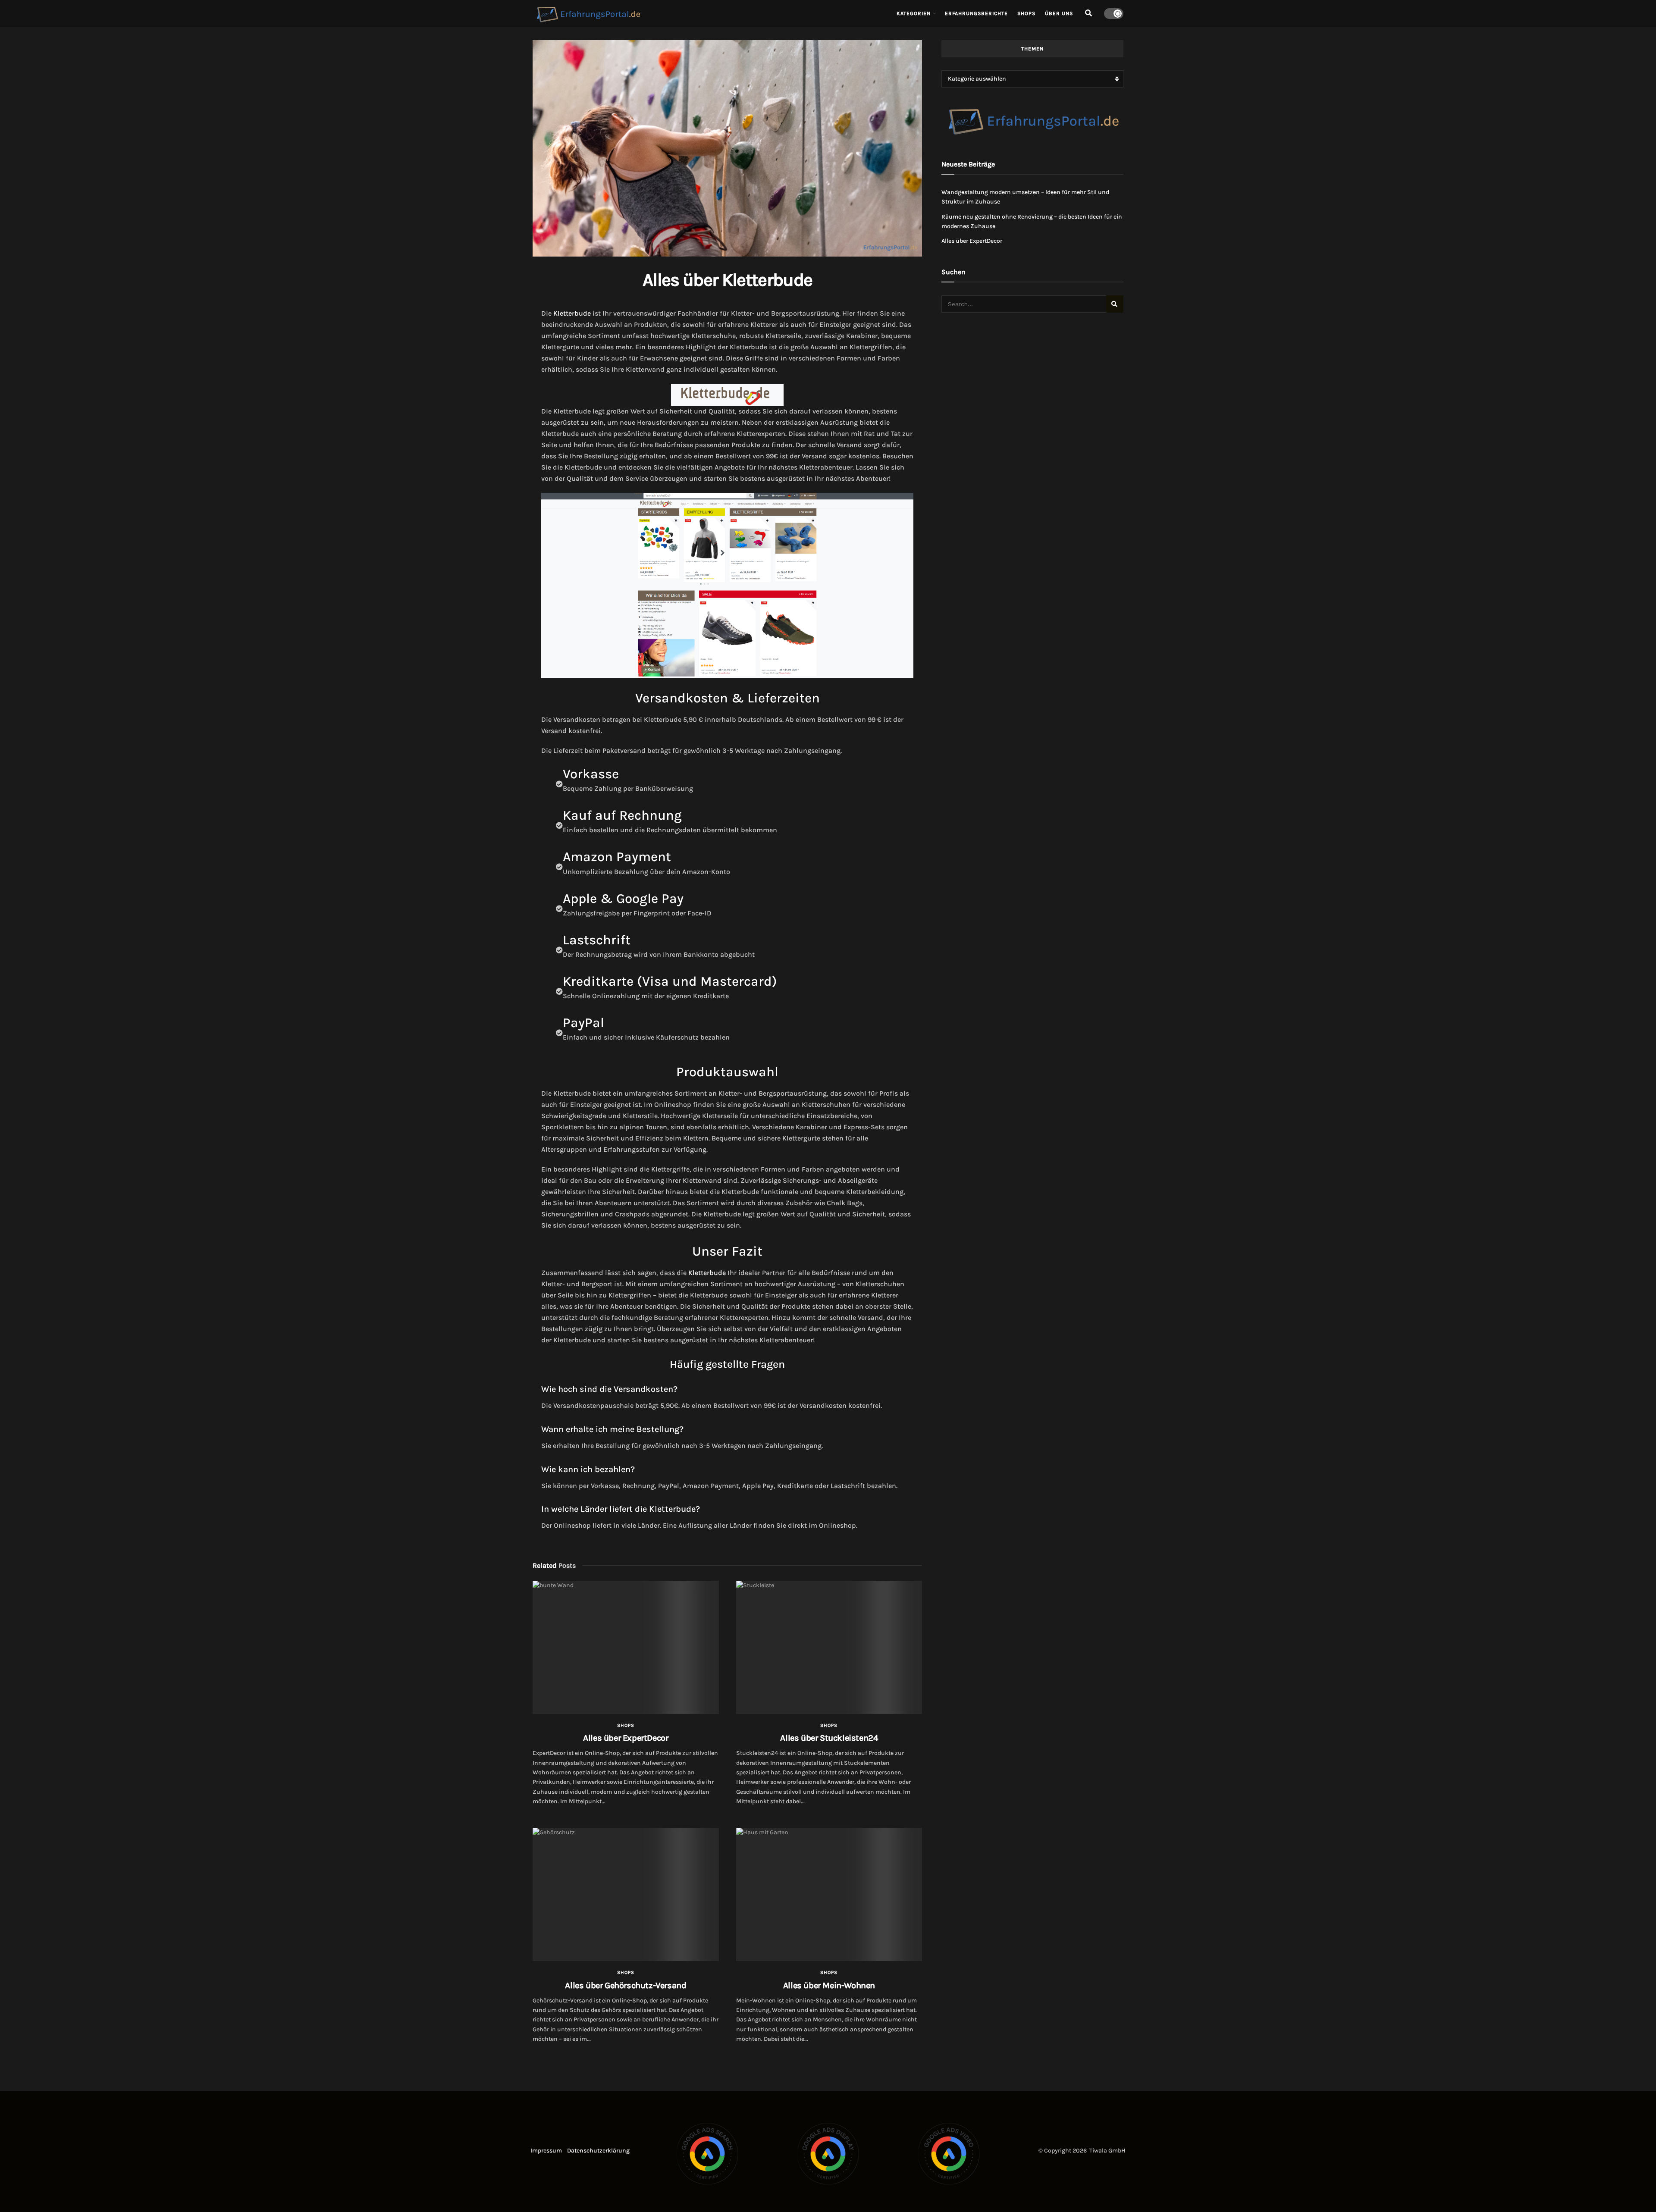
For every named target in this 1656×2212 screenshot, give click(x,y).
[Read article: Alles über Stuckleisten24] (829, 1647)
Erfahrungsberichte (976, 13)
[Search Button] (1088, 13)
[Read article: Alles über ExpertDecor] (626, 1647)
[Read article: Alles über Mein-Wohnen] (829, 1894)
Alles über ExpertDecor (626, 1738)
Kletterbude (572, 313)
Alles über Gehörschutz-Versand (626, 1985)
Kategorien (914, 13)
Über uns (1059, 13)
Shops (1026, 13)
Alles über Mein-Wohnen (829, 1985)
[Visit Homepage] (709, 13)
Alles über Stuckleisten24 (829, 1738)
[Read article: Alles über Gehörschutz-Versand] (626, 1894)
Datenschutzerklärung (598, 2151)
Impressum (546, 2151)
